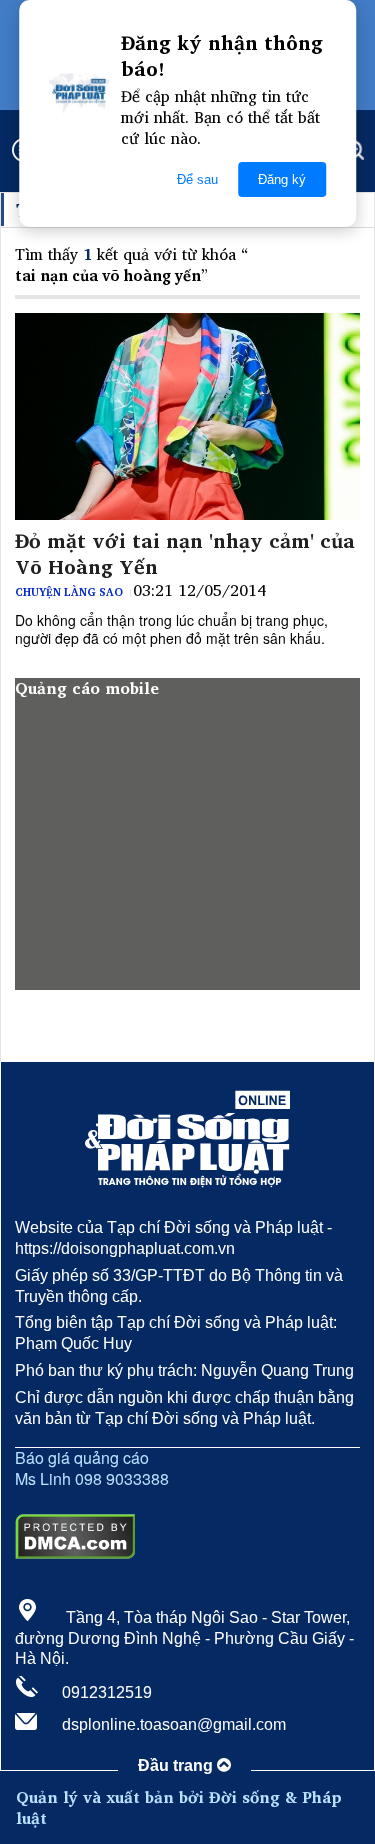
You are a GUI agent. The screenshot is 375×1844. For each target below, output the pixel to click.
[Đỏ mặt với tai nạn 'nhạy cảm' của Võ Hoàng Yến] (187, 416)
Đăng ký (282, 179)
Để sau (197, 179)
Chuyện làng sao (69, 592)
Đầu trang (177, 1765)
